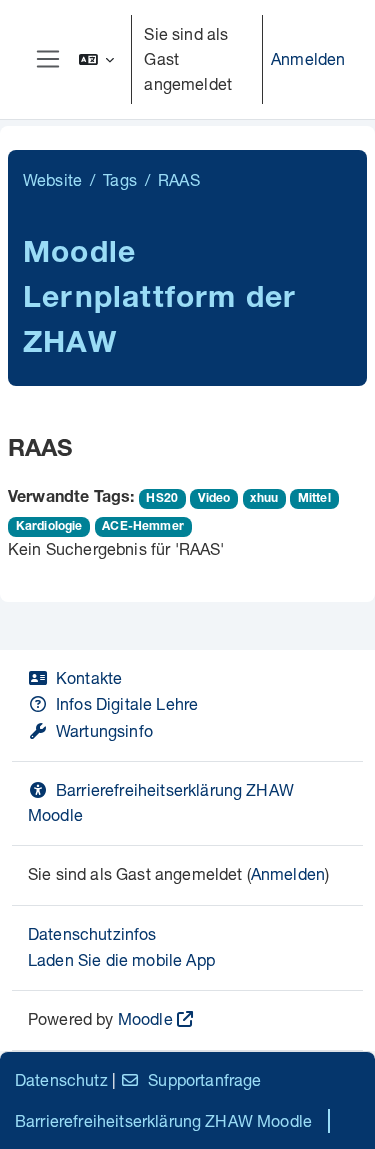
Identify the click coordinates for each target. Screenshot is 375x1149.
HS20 (162, 499)
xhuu (264, 499)
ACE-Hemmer (143, 527)
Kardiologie (49, 527)
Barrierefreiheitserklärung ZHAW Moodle (163, 1120)
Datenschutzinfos (92, 933)
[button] (97, 59)
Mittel (314, 499)
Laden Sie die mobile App (121, 959)
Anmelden (308, 58)
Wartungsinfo (104, 730)
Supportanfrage (204, 1079)
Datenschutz (61, 1079)
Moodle (145, 1018)
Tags (120, 179)
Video (214, 499)
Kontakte (89, 677)
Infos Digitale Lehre (127, 703)
